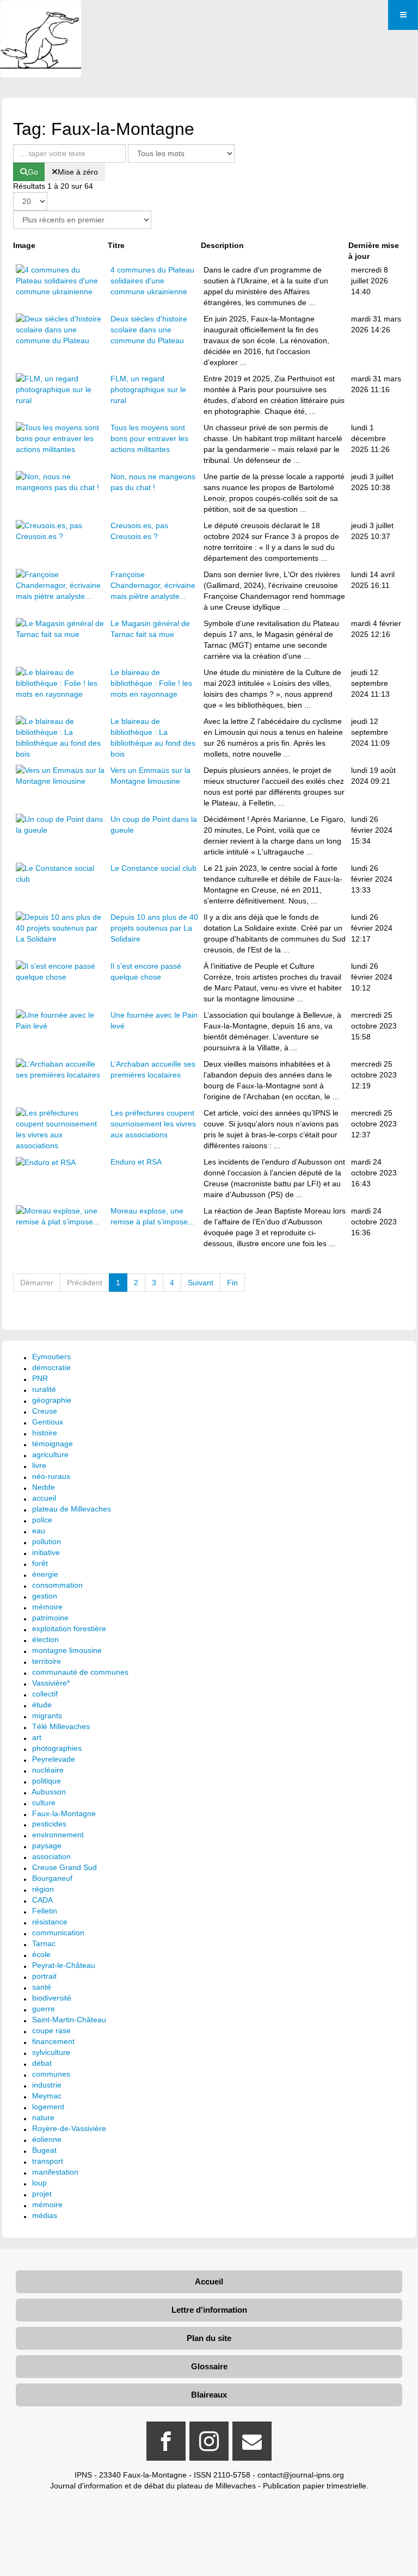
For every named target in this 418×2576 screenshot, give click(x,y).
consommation (57, 1585)
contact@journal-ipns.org (301, 2475)
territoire (47, 1661)
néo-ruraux (51, 1476)
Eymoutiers (51, 1357)
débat (42, 2063)
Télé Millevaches (61, 1726)
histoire (45, 1433)
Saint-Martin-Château (69, 2020)
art (37, 1737)
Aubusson (49, 1792)
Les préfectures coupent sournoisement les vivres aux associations (153, 1124)
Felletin (45, 1911)
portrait (44, 1976)
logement (48, 2107)
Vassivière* (51, 1683)
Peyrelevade (54, 1759)
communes (51, 2074)
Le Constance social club (153, 868)
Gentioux (48, 1422)
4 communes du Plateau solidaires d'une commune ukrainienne (152, 281)
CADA (42, 1900)
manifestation (55, 2172)
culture (44, 1803)
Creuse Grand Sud (64, 1867)
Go (33, 172)
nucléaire (48, 1770)
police (42, 1520)
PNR (40, 1378)
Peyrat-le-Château (64, 1965)
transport (48, 2161)
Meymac (47, 2096)
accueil (44, 1498)
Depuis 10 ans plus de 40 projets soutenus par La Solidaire (154, 928)
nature (43, 2117)
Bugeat (44, 2150)
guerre (44, 2009)
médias (45, 2215)
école (41, 1954)
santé (42, 1987)
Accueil (209, 2281)
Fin (232, 1283)
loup (39, 2183)
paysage (47, 1846)
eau (39, 1531)
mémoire (47, 1607)
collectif (45, 1694)
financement (53, 2041)
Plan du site (209, 2338)
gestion (45, 1596)
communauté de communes (80, 1672)
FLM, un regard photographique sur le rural (148, 389)
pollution (47, 1541)
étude (42, 1705)
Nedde (44, 1487)
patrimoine (50, 1618)
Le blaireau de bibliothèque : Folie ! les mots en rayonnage (151, 683)
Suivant (201, 1283)
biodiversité (52, 1998)
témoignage (53, 1444)
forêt (40, 1563)
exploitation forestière (69, 1628)
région (43, 1889)
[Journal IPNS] (41, 15)
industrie (47, 2085)
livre (39, 1465)
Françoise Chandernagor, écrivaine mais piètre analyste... (153, 585)
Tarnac (44, 1943)
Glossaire (209, 2366)
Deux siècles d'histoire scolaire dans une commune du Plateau (149, 330)
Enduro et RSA (136, 1162)
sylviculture (51, 2052)
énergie (45, 1574)
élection (45, 1639)
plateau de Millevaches (72, 1509)
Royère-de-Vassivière (69, 2128)
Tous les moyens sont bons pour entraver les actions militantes (149, 438)
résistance (50, 1922)
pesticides (49, 1824)
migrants (47, 1716)
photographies (57, 1748)
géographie (52, 1400)
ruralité (44, 1389)
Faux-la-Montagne (64, 1813)
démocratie (51, 1367)
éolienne (47, 2139)
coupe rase (51, 2030)
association (51, 1856)
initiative (46, 1552)
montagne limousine (67, 1650)
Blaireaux (209, 2395)
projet (42, 2194)
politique (47, 1781)
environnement (58, 1835)
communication (58, 1933)
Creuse (45, 1411)
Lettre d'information (209, 2310)
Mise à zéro (78, 172)
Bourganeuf (52, 1878)
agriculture (50, 1454)
